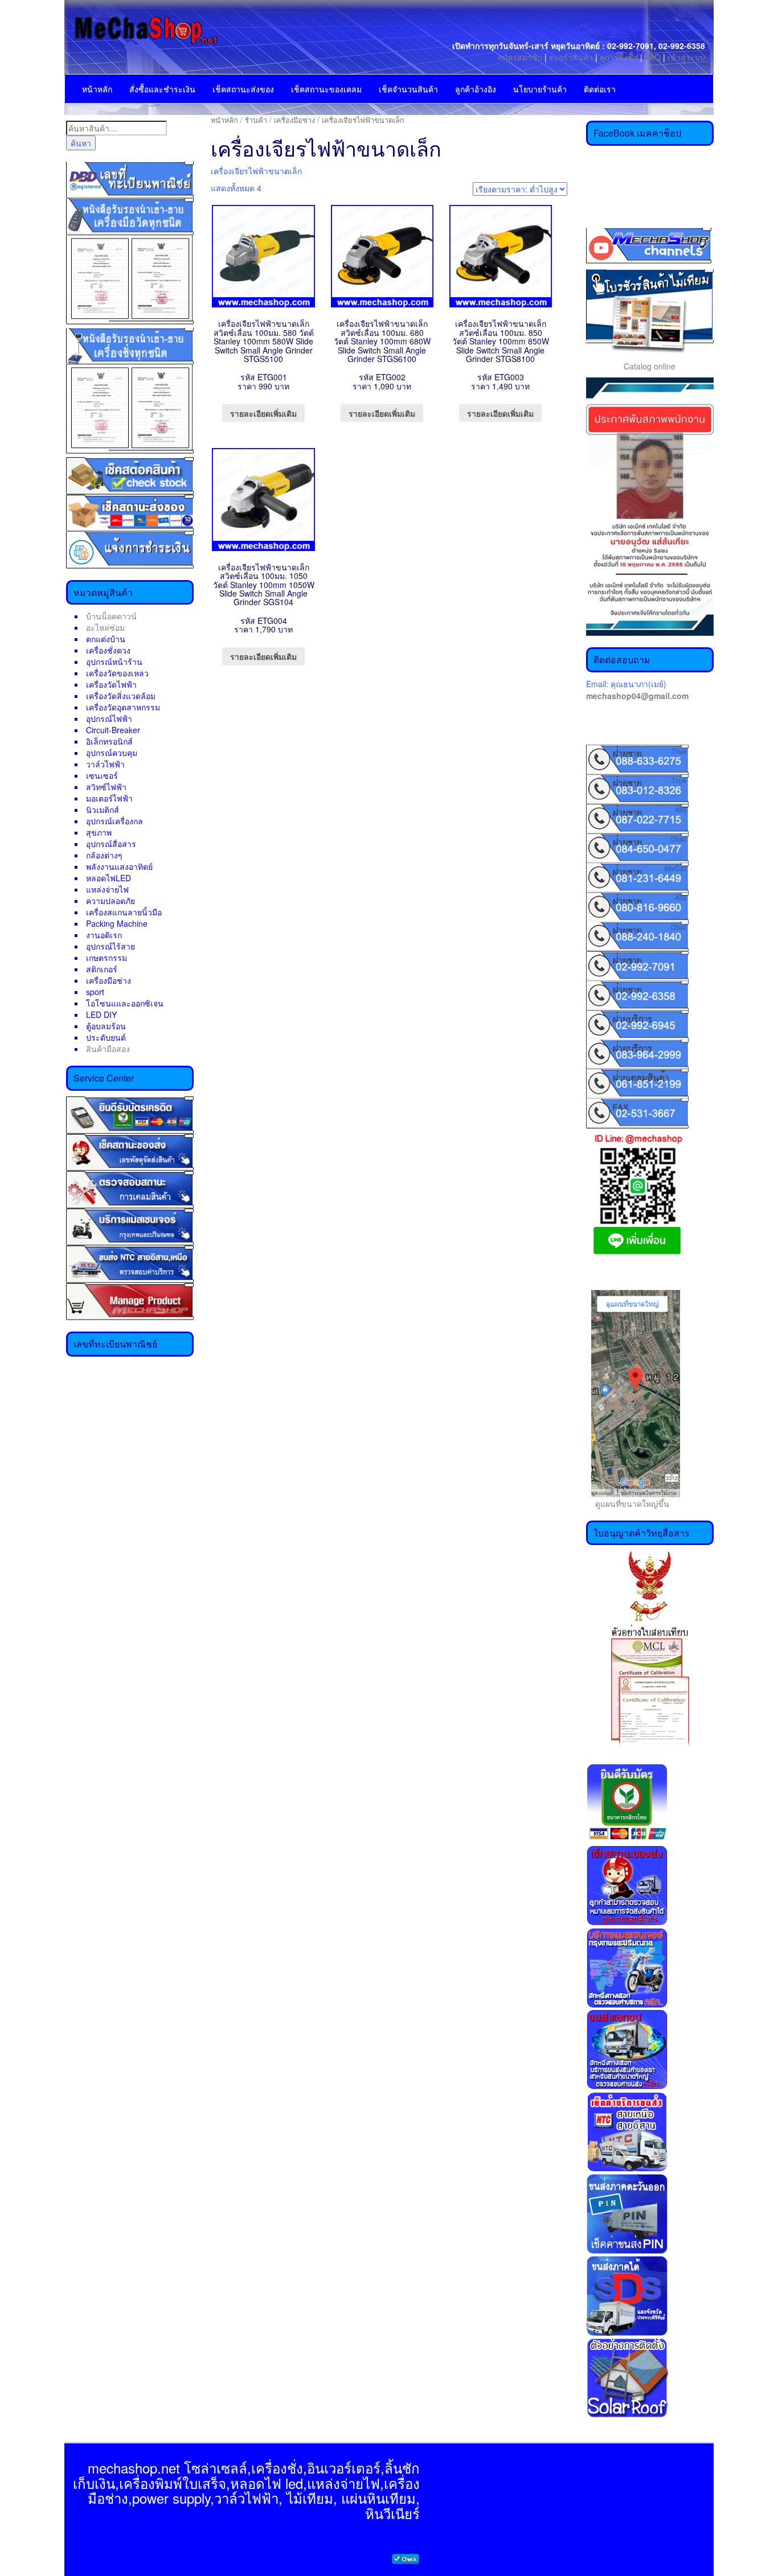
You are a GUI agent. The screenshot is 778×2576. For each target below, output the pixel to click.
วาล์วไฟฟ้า (105, 764)
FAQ (653, 57)
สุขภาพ (99, 832)
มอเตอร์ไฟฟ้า (109, 798)
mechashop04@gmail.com (637, 696)
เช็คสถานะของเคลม (326, 89)
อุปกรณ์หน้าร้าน (114, 662)
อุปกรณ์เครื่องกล (114, 821)
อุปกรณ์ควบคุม (112, 753)
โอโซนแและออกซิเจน (125, 1003)
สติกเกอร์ (102, 969)
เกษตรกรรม (107, 958)
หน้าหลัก (97, 89)
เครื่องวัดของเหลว (117, 673)
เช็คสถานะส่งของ (243, 89)
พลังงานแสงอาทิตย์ (119, 866)
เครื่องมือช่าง (108, 980)
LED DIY (101, 1014)
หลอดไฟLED (108, 878)
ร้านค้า (256, 120)
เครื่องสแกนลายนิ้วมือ (124, 912)
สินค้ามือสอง (108, 1049)
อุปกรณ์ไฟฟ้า (109, 718)
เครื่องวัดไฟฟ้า (111, 684)
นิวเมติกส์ (103, 810)
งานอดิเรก (104, 935)
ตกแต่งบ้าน (106, 639)
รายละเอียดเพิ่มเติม (263, 413)
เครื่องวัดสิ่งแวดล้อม (121, 696)
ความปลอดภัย (110, 901)
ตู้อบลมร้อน (106, 1026)
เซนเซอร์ (102, 775)
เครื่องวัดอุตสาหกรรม (123, 707)
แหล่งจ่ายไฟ (107, 889)
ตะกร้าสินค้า (572, 57)
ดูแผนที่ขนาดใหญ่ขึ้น (628, 1503)
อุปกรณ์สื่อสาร (111, 844)
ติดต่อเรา (600, 89)
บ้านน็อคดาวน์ (111, 616)
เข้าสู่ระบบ (686, 57)
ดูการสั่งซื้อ (619, 57)
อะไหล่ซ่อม (105, 627)
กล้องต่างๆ (104, 855)
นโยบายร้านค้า (540, 89)
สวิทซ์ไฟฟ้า (106, 787)
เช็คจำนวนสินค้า (408, 89)
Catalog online (650, 366)
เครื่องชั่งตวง (108, 650)
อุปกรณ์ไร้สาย (110, 946)
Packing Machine (117, 923)
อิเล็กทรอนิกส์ (109, 741)
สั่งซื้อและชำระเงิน (162, 89)
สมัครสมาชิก (520, 57)
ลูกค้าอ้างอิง (476, 89)
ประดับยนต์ (106, 1037)
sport (95, 992)
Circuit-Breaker (113, 730)
